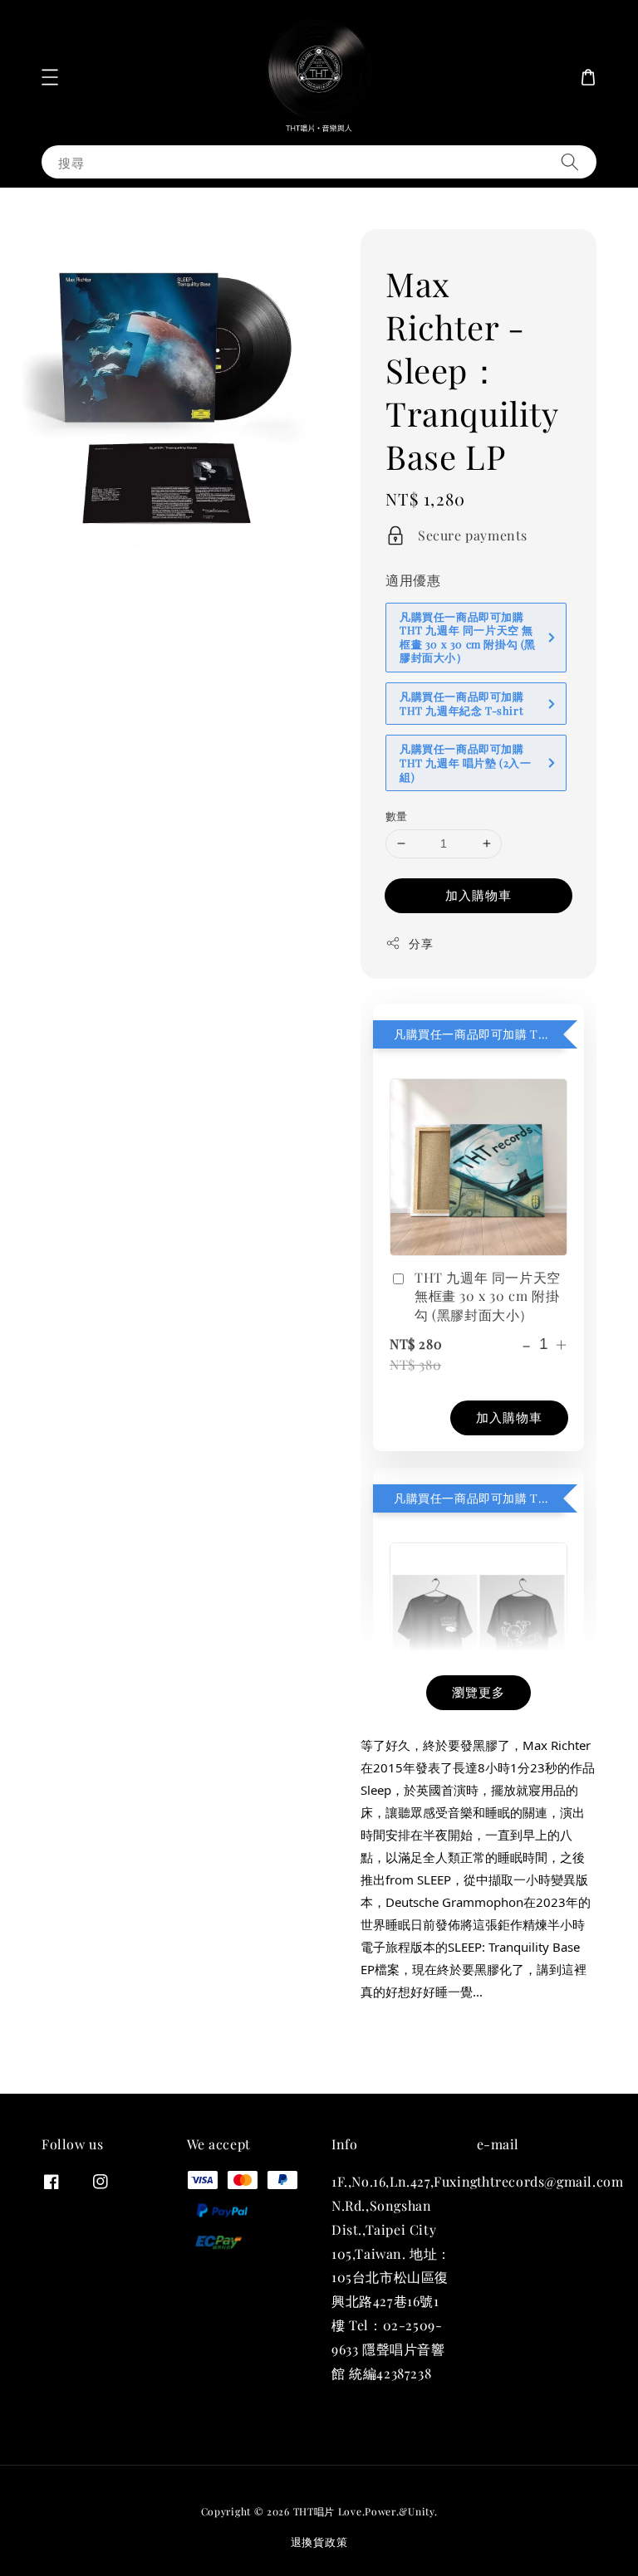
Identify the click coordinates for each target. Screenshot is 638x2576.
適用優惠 (413, 580)
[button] (50, 77)
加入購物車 (478, 895)
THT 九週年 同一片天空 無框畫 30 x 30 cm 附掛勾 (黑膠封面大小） (488, 1296)
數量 (397, 816)
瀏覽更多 (478, 1692)
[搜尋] (570, 161)
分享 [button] (421, 943)
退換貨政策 (319, 2542)
